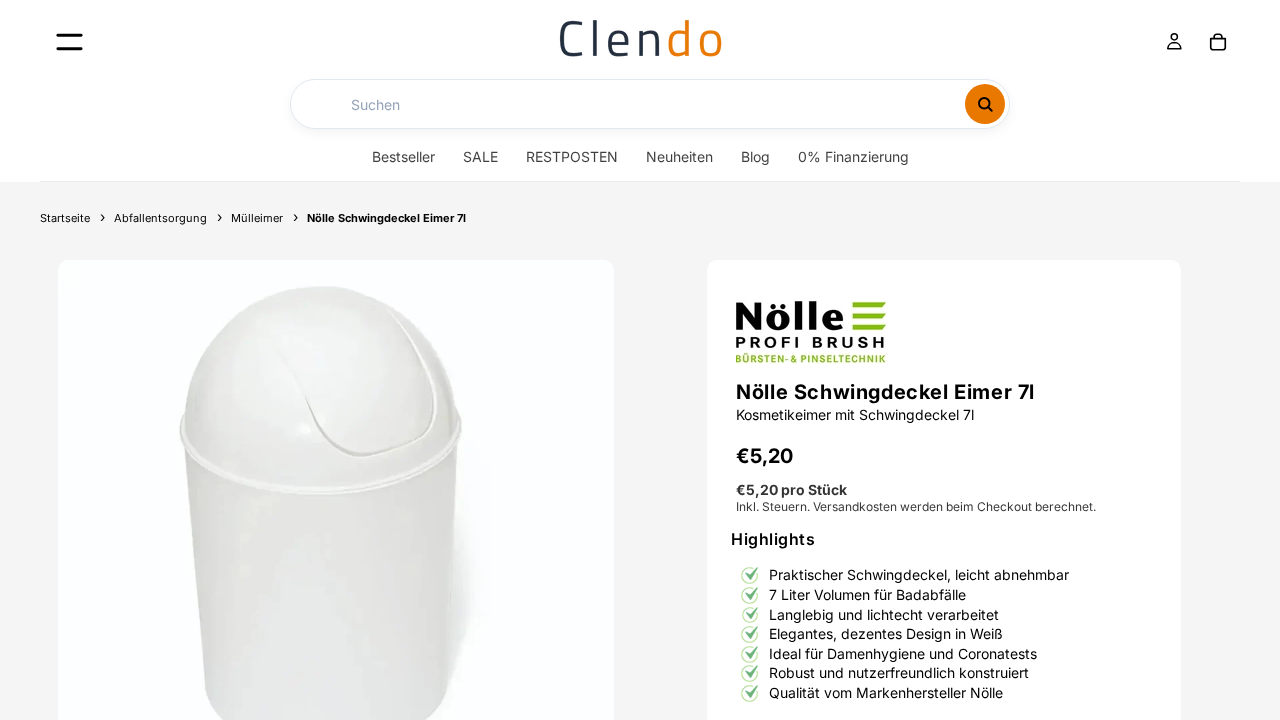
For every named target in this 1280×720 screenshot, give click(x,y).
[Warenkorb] (1218, 42)
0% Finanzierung (853, 156)
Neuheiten (679, 156)
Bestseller (403, 156)
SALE (480, 156)
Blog (755, 156)
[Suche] (985, 104)
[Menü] (69, 41)
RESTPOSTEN (572, 156)
